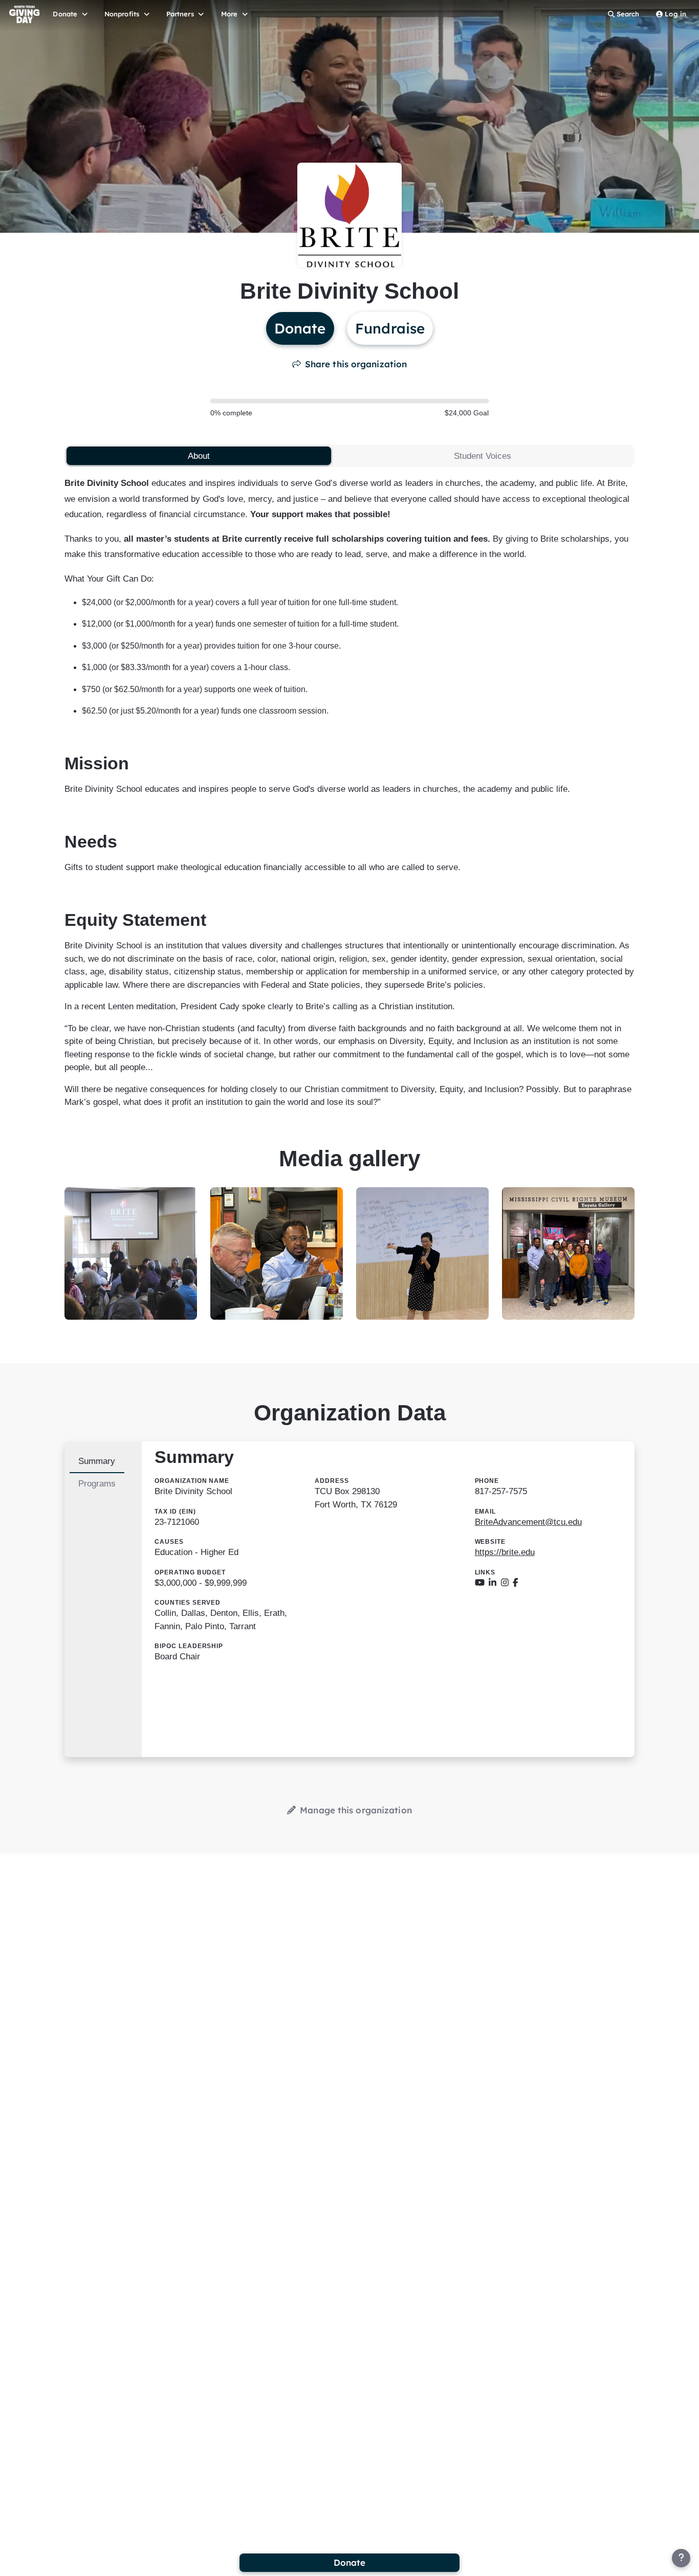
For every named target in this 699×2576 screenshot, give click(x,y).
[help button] (681, 2558)
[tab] (199, 456)
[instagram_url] (505, 1583)
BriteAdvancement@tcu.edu (528, 1522)
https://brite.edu (505, 1552)
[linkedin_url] (493, 1583)
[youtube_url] (480, 1583)
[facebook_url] (516, 1583)
